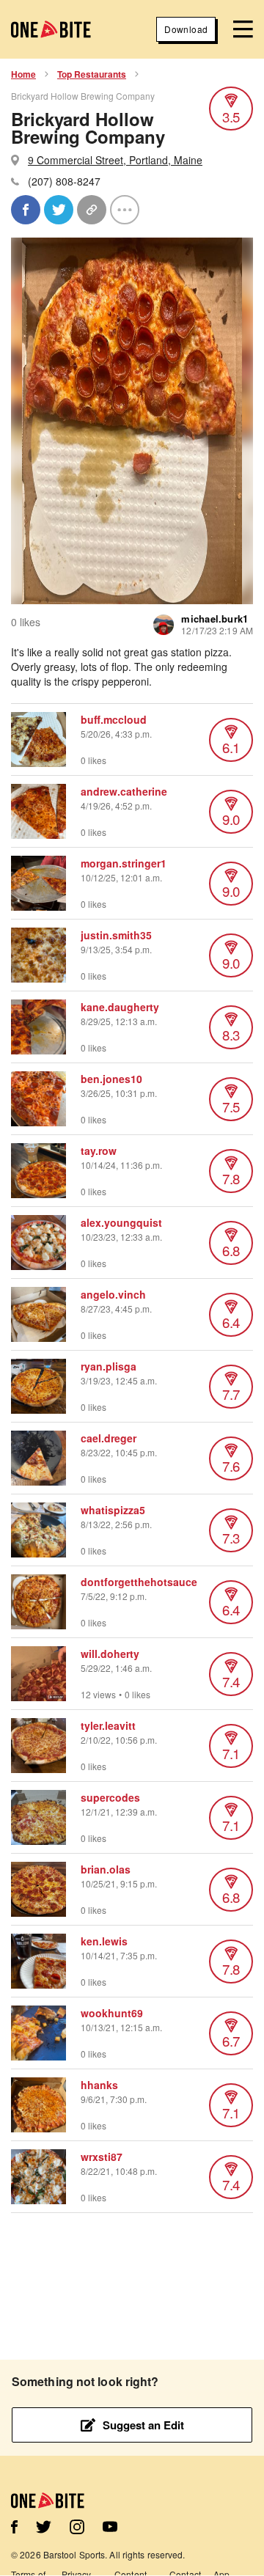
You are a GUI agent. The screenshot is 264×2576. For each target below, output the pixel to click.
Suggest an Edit (143, 2425)
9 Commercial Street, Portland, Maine (115, 160)
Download (186, 29)
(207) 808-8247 (64, 181)
